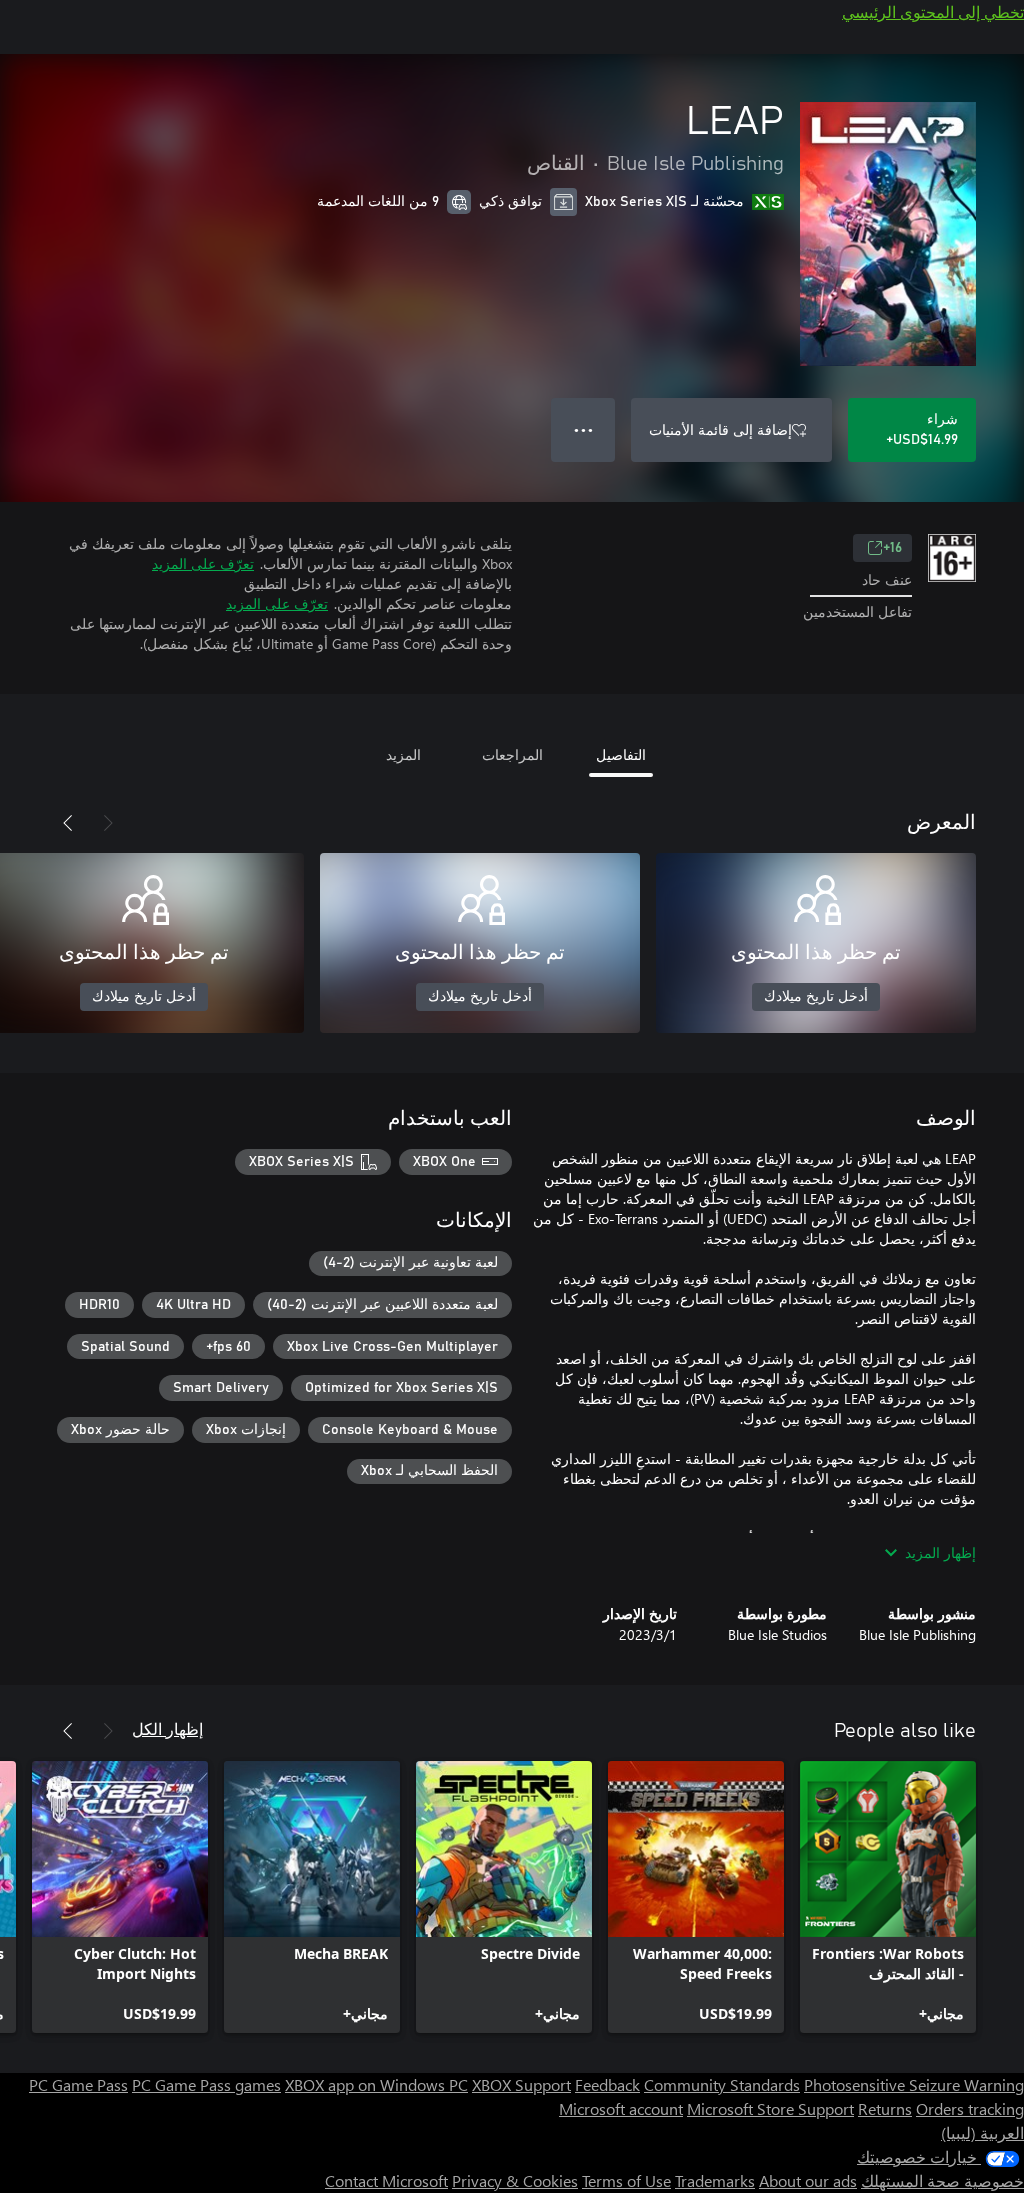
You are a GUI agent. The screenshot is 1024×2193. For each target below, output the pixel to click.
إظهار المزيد (940, 1552)
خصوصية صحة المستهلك (942, 2180)
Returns (885, 2108)
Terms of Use (626, 2180)
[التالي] (68, 823)
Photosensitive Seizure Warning (914, 2084)
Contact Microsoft (386, 2180)
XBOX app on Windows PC (376, 2084)
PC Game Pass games (206, 2084)
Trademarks (715, 2180)
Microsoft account (621, 2108)
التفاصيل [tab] (621, 754)
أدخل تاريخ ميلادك (816, 997)
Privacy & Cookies (515, 2180)
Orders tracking (970, 2108)
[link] (888, 1897)
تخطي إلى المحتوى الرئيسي (933, 11)
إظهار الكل (167, 1728)
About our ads (808, 2180)
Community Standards (722, 2084)
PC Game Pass (78, 2084)
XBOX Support (521, 2084)
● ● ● (583, 429)
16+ (892, 548)
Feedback (607, 2084)
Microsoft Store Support (770, 2108)
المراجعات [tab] (512, 754)
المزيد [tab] (403, 754)
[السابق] (108, 823)
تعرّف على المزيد (203, 563)
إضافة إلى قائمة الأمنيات (720, 429)
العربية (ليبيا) (982, 2132)
